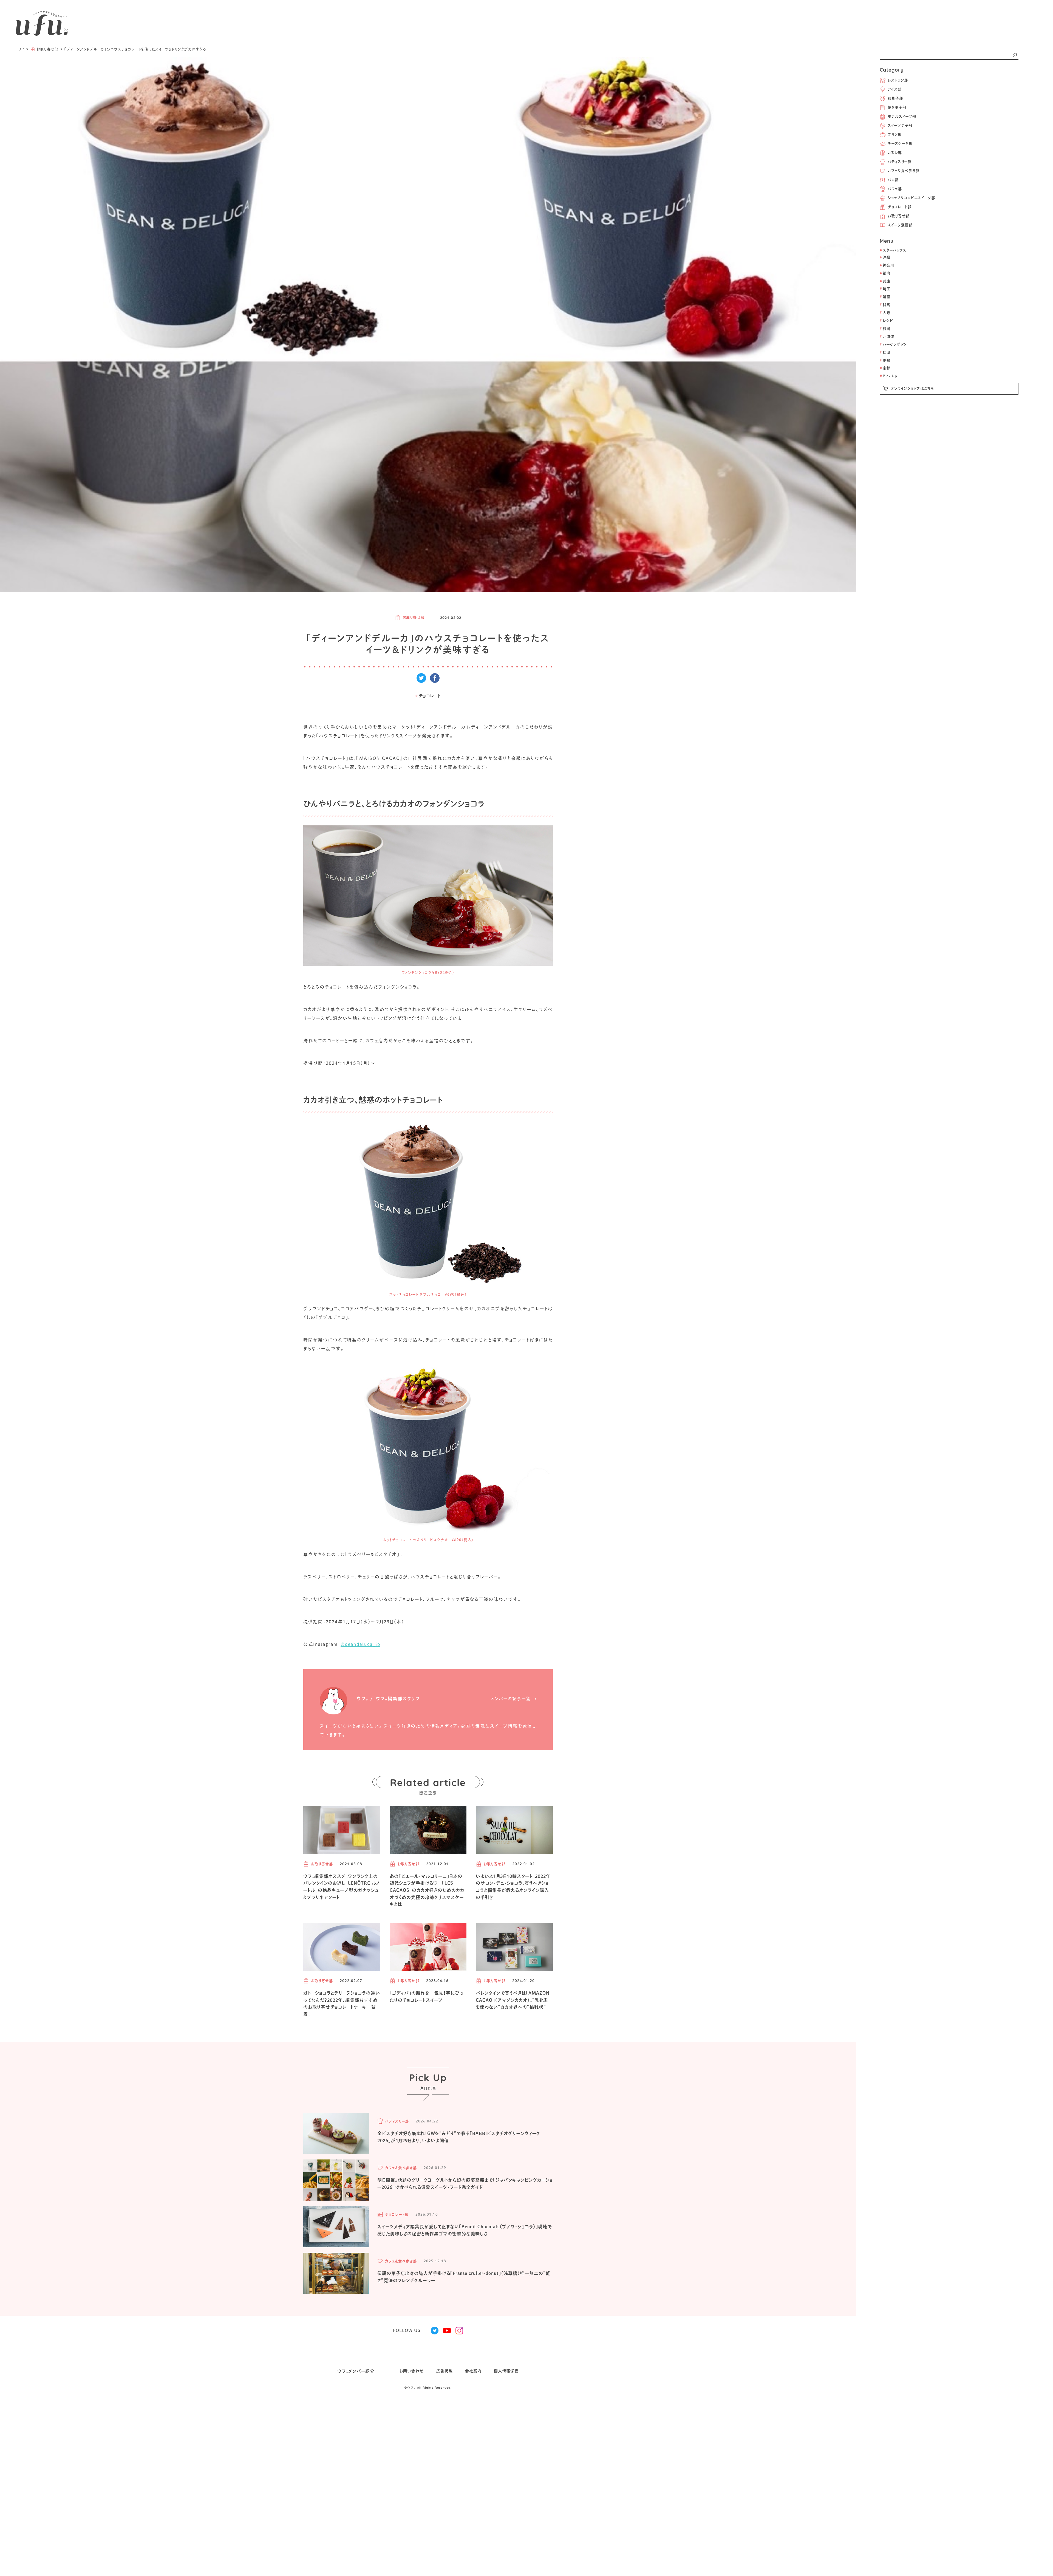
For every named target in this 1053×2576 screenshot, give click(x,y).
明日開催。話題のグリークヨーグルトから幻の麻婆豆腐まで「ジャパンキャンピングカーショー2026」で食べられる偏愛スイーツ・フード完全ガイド (465, 2184)
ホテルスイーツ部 (902, 116)
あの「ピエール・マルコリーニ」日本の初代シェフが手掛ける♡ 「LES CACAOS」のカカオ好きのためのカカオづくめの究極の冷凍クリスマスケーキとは (427, 1890)
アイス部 (895, 89)
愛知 (885, 360)
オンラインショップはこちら (912, 388)
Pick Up (888, 376)
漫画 (885, 297)
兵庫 (885, 281)
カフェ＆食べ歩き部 (904, 171)
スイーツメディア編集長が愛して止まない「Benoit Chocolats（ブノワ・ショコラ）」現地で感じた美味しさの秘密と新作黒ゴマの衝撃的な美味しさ (465, 2230)
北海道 (887, 337)
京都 (885, 368)
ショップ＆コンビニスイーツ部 (911, 198)
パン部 (893, 180)
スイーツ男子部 (900, 125)
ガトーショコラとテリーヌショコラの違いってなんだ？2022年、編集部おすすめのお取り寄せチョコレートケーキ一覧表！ (342, 2004)
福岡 (885, 353)
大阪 (885, 313)
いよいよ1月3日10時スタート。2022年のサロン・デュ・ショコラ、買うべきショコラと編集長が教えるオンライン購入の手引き (513, 1887)
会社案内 (473, 2371)
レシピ (887, 321)
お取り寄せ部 (899, 216)
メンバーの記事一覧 (511, 1699)
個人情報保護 (506, 2371)
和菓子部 (895, 98)
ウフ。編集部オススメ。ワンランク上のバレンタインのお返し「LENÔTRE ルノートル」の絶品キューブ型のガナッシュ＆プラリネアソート (342, 1887)
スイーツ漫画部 (900, 225)
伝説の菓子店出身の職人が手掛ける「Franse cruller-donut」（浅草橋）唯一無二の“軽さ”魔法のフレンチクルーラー (464, 2277)
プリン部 (895, 135)
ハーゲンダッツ (893, 345)
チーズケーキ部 (900, 144)
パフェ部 (895, 189)
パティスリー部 (900, 162)
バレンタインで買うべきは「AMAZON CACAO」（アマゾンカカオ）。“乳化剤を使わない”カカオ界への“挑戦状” (513, 2000)
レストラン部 (898, 80)
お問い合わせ (412, 2371)
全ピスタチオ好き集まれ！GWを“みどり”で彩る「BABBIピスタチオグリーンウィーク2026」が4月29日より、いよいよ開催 (459, 2137)
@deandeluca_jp (360, 1644)
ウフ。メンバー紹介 (356, 2371)
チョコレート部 (899, 207)
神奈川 (887, 265)
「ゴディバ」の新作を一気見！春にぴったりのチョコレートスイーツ (427, 1997)
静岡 (885, 329)
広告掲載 (445, 2371)
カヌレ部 (895, 153)
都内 (885, 273)
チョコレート (428, 696)
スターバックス (893, 250)
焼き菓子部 (897, 107)
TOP (20, 49)
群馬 (885, 305)
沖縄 (885, 257)
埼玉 (885, 289)
